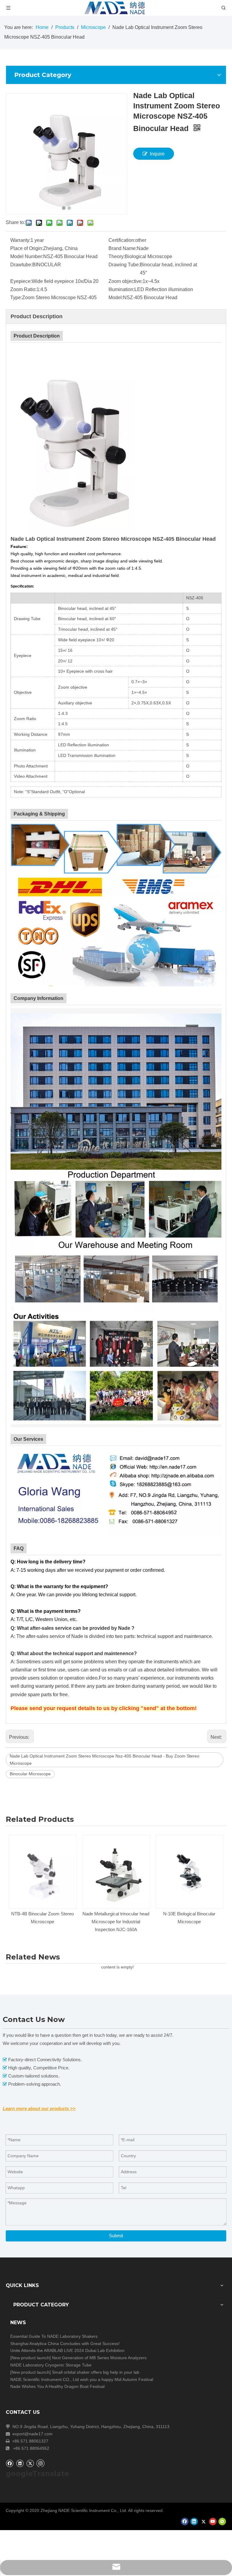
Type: (16, 298)
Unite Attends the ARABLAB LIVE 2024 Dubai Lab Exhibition (67, 2350)
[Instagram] (40, 2463)
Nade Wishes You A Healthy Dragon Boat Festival (57, 2386)
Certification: (122, 240)
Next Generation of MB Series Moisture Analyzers (99, 2358)
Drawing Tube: (124, 265)
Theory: (117, 256)
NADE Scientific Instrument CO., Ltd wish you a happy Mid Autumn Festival (82, 2379)
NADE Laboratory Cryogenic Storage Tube (51, 2365)
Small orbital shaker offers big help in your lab (96, 2372)
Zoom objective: (126, 281)
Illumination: (121, 289)
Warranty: (20, 240)
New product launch (31, 2358)
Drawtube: (21, 265)
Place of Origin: (27, 248)
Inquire (157, 154)
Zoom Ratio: (23, 289)
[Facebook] (10, 2463)
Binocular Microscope (30, 1774)
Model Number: (27, 256)
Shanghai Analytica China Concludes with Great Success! (65, 2344)
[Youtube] (213, 2522)
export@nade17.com (32, 2434)
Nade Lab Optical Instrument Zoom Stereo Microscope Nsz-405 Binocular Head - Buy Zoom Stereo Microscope (105, 1760)
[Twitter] (30, 2463)
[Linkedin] (20, 2463)
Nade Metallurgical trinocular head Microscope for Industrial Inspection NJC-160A (42, 1922)
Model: (116, 298)
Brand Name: (123, 248)
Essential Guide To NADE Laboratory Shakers (54, 2336)
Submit (116, 2236)
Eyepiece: (21, 281)
